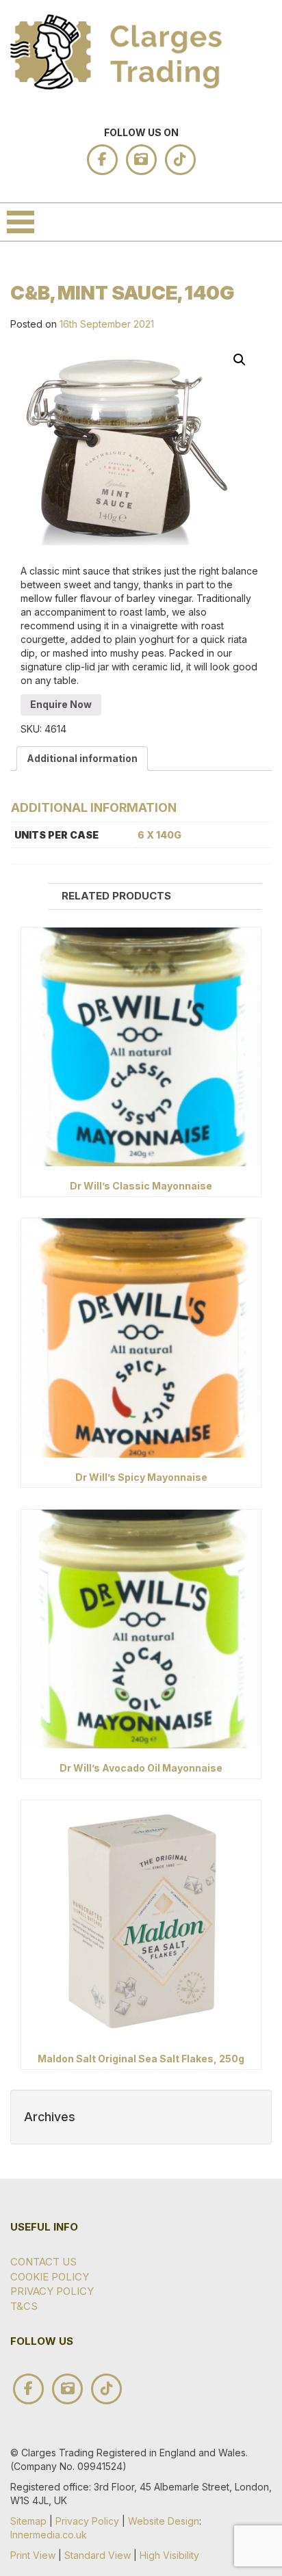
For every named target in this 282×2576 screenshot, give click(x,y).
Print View (33, 2555)
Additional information (82, 758)
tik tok (180, 160)
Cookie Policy (50, 2277)
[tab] (82, 759)
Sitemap (28, 2521)
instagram (141, 160)
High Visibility (169, 2555)
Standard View (98, 2555)
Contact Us (43, 2262)
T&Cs (24, 2306)
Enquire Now (61, 704)
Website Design (164, 2521)
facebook (102, 160)
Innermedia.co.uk (49, 2535)
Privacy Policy (52, 2291)
